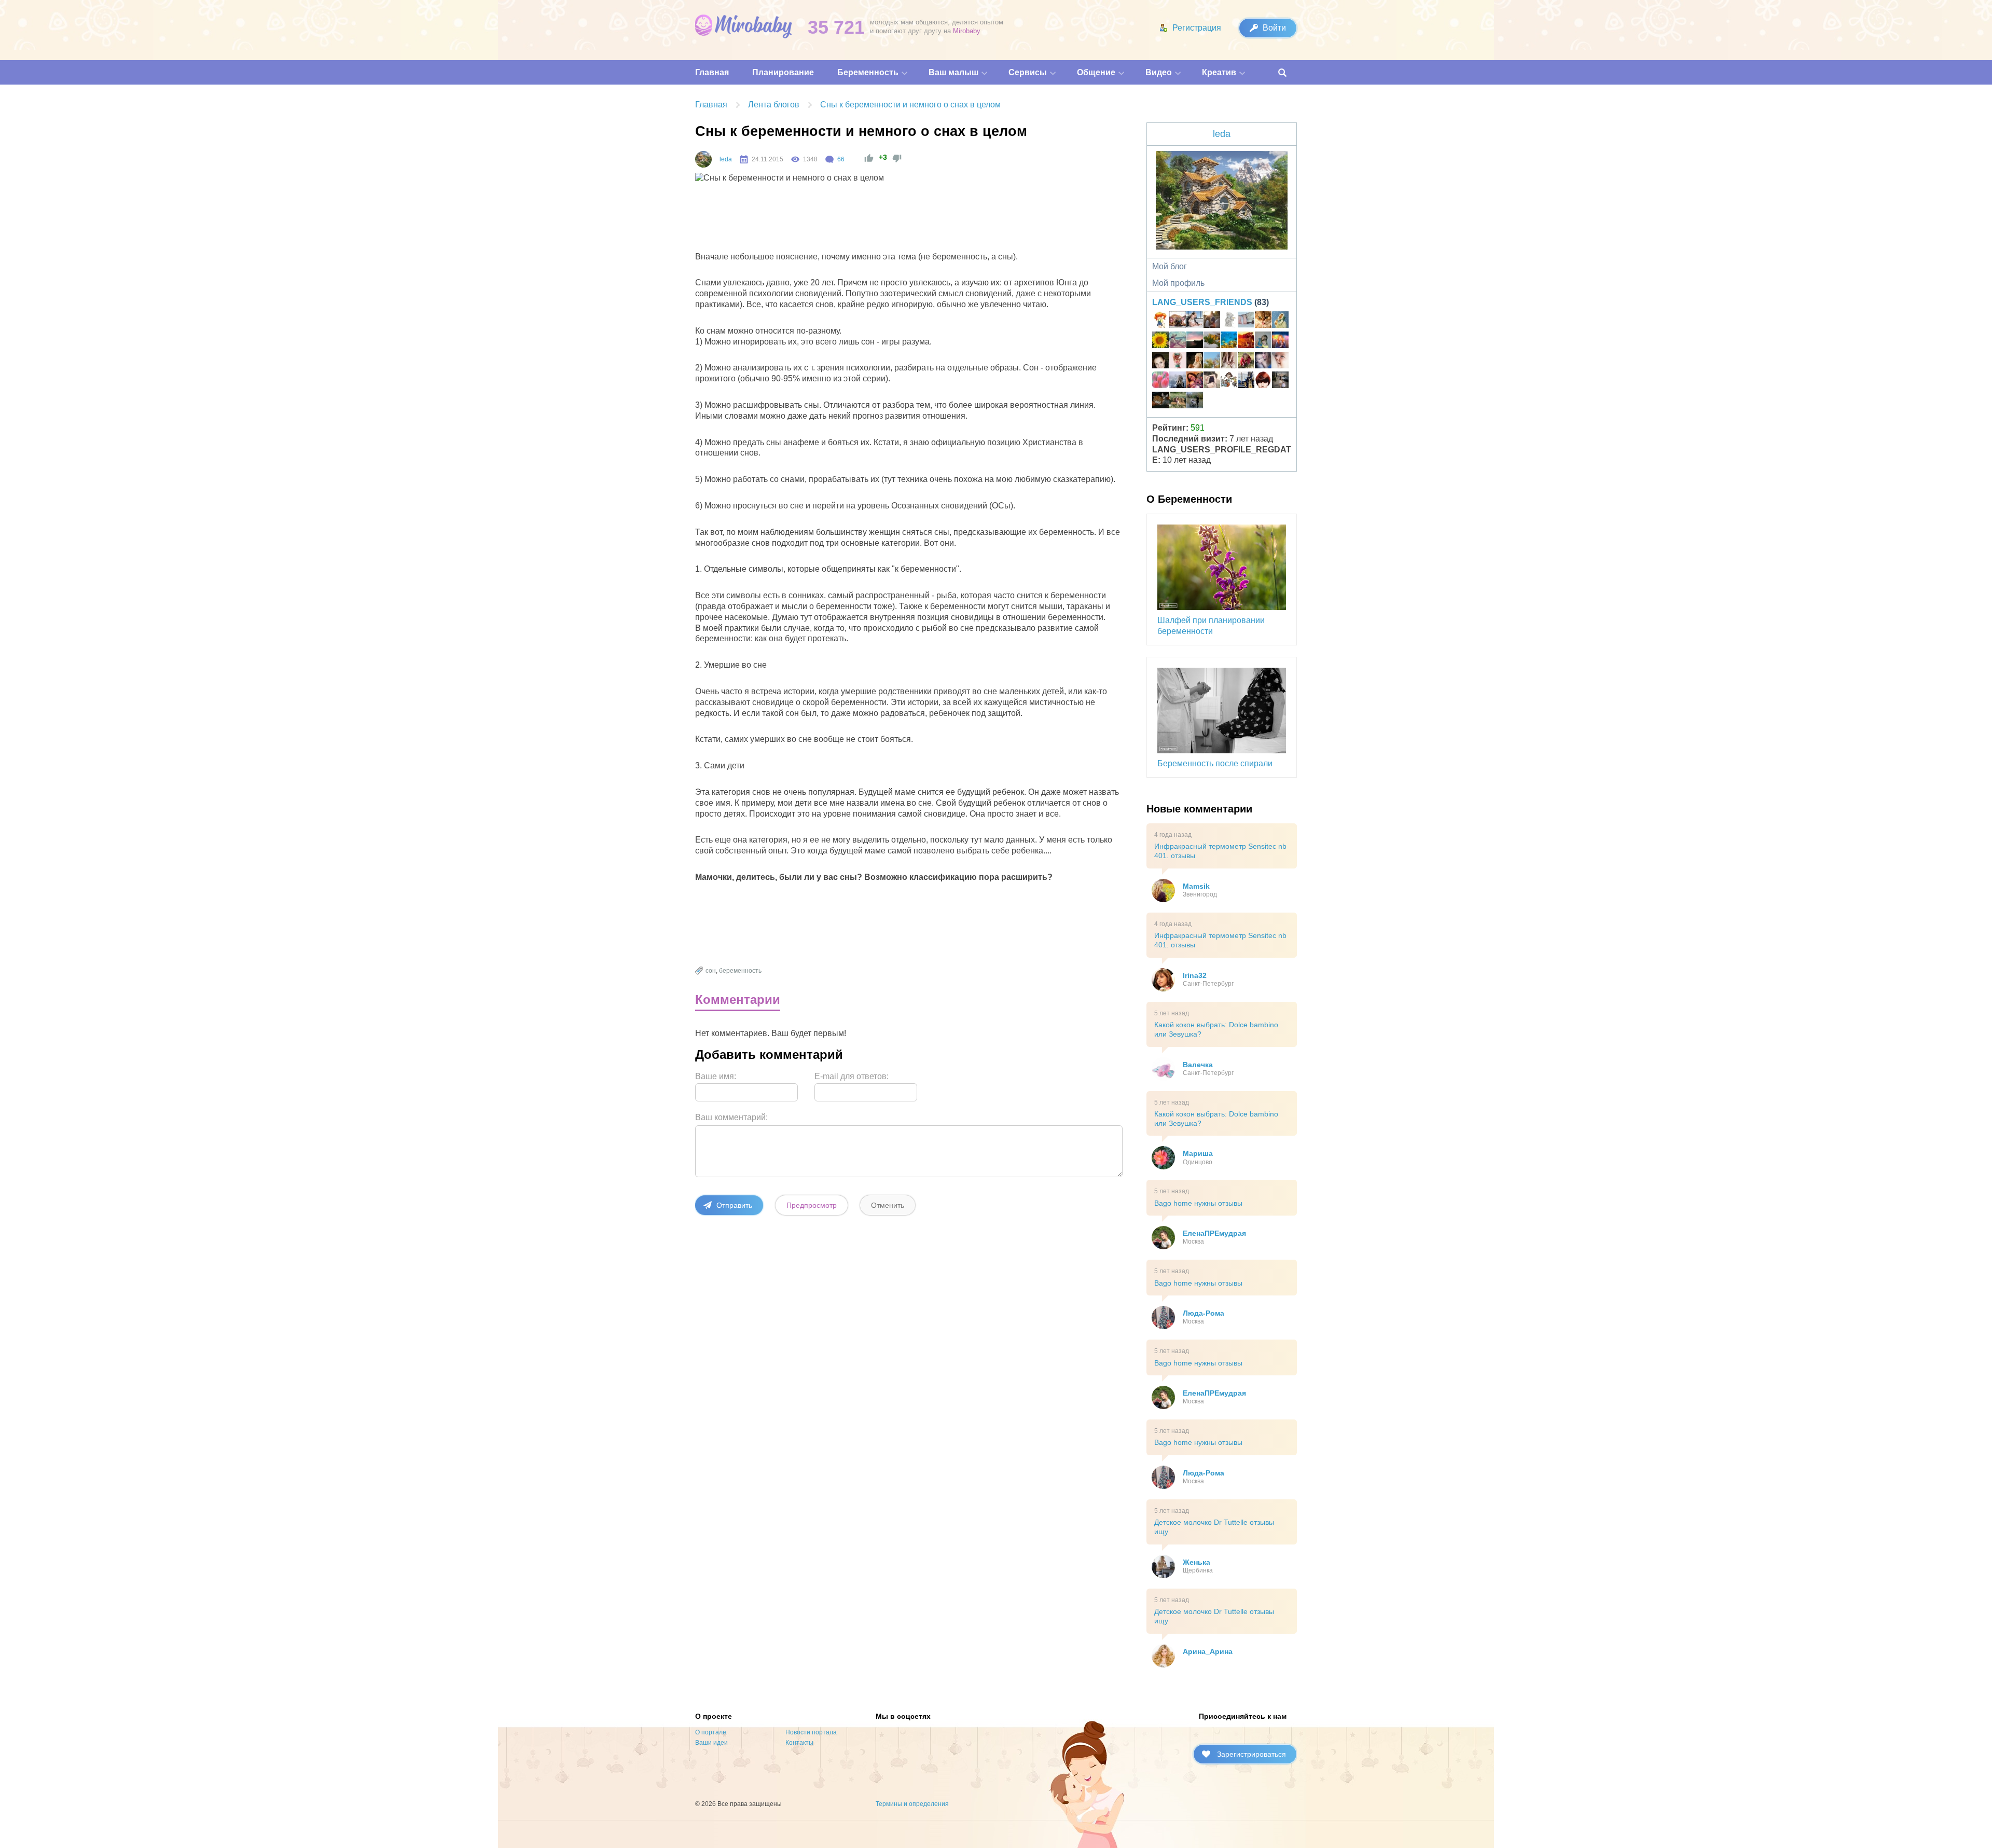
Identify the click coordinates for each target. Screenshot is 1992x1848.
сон (711, 971)
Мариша (1198, 1153)
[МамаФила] (1160, 402)
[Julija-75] (1195, 381)
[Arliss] (1246, 381)
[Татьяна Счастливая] (1280, 381)
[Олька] (1280, 362)
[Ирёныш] (1178, 362)
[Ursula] (1229, 321)
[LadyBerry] (1212, 341)
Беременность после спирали (1215, 763)
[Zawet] (1212, 321)
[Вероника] (1195, 362)
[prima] (1212, 362)
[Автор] (703, 159)
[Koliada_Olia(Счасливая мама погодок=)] (1229, 381)
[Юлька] (1178, 321)
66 (841, 159)
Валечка (1198, 1065)
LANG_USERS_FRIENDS (1202, 302)
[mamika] (1160, 381)
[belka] (1280, 341)
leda (726, 159)
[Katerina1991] (1246, 341)
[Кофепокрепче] (1263, 381)
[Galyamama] (1280, 321)
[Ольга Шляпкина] (1263, 321)
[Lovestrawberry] (1178, 402)
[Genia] (1195, 341)
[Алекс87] (1212, 381)
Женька (1196, 1562)
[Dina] (1229, 362)
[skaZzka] (1263, 362)
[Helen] (1229, 341)
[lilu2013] (1263, 341)
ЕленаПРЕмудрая (1214, 1233)
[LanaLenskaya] (1178, 341)
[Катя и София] (1246, 362)
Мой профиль (1178, 283)
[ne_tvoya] (1195, 321)
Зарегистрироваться (1251, 1754)
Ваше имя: (716, 1076)
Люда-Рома (1203, 1313)
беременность (740, 971)
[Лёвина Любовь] (1160, 341)
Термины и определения (912, 1804)
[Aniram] (1178, 381)
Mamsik (1196, 886)
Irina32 (1195, 975)
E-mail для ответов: (852, 1076)
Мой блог (1170, 266)
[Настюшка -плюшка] (1160, 362)
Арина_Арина (1208, 1651)
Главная (711, 105)
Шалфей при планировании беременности (1211, 626)
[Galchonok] (1195, 402)
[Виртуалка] (1160, 321)
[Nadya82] (1246, 321)
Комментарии (738, 999)
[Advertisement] (885, 220)
